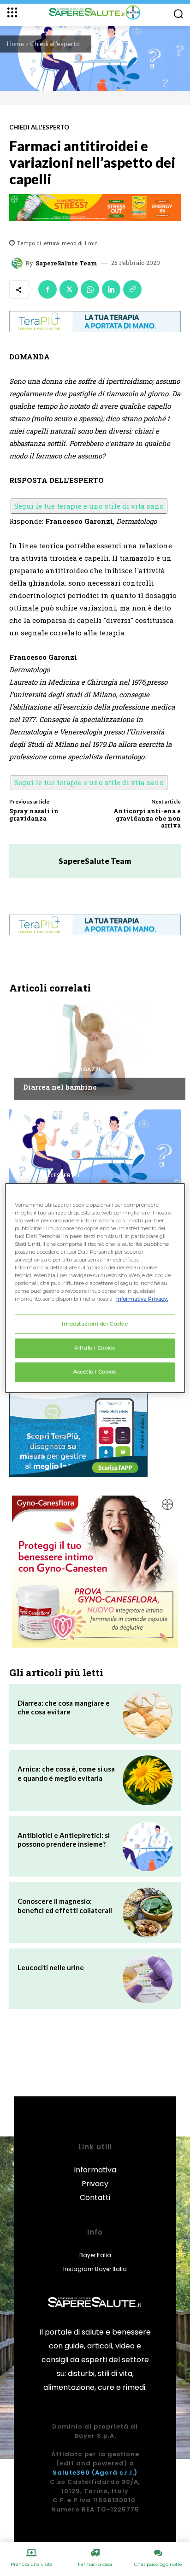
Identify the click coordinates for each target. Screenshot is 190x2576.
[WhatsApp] (90, 289)
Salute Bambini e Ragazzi (62, 1069)
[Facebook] (47, 289)
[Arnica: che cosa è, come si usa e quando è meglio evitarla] (148, 1780)
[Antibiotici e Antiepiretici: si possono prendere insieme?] (148, 1847)
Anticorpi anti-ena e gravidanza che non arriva (147, 818)
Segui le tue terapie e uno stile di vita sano (89, 506)
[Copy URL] (132, 289)
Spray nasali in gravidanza (34, 815)
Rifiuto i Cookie (95, 1348)
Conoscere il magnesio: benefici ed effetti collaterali (65, 1906)
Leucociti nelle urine (51, 1967)
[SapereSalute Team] (18, 263)
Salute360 (71, 2473)
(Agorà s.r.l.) (115, 2473)
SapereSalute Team (66, 263)
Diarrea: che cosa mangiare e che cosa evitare (64, 1708)
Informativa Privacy (95, 2177)
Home (15, 44)
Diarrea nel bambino (60, 1087)
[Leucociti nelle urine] (148, 1979)
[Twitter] (69, 289)
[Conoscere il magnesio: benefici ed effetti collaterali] (148, 1913)
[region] (95, 1288)
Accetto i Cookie (95, 1372)
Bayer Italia (95, 2255)
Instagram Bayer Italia (95, 2269)
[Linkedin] (111, 289)
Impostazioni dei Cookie (95, 1324)
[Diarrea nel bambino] (95, 1050)
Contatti (95, 2198)
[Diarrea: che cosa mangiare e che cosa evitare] (148, 1714)
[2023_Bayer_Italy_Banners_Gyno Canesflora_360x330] (95, 1572)
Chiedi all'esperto (55, 44)
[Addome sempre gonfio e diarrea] (95, 1156)
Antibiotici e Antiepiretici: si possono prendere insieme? (64, 1840)
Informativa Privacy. (142, 1299)
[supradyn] (95, 208)
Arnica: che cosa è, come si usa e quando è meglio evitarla (66, 1773)
